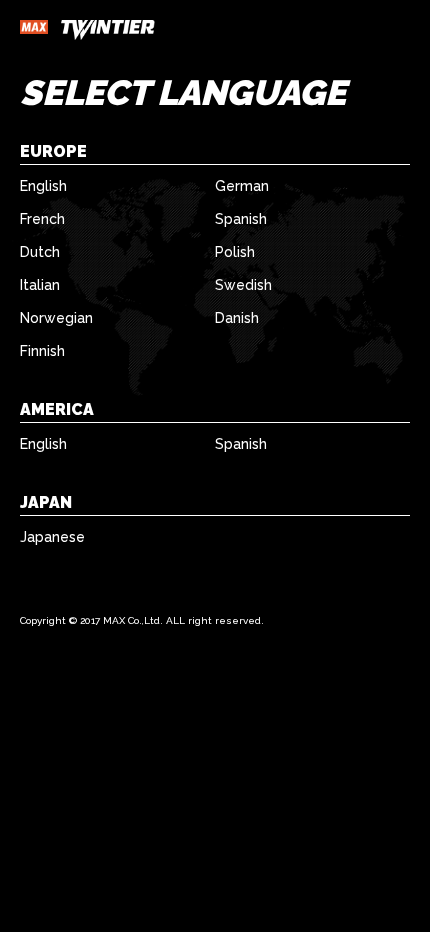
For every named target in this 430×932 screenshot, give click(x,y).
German (242, 186)
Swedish (243, 285)
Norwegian (56, 318)
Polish (235, 252)
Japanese (52, 537)
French (42, 219)
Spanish (241, 219)
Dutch (40, 252)
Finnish (42, 351)
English (43, 186)
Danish (237, 318)
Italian (40, 285)
